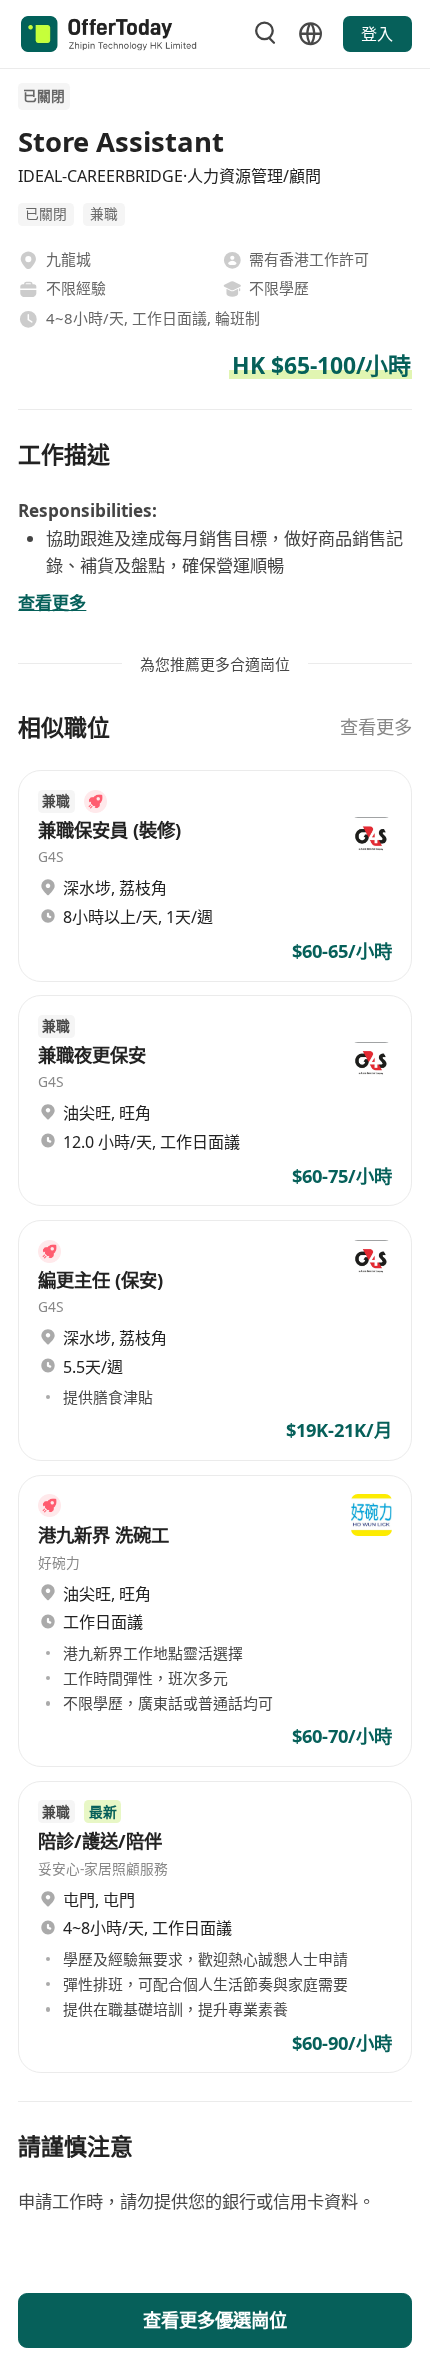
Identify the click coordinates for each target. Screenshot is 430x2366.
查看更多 (376, 726)
